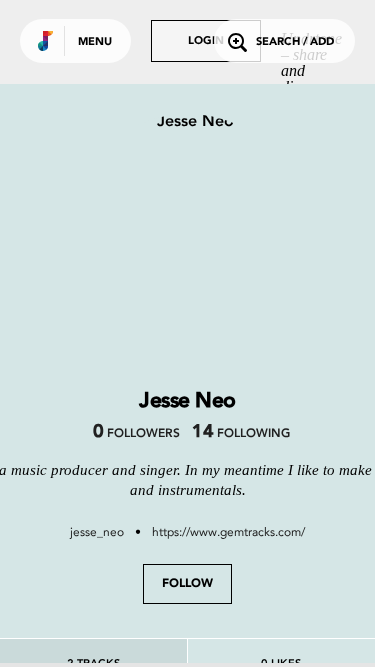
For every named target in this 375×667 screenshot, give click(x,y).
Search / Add (295, 42)
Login (206, 41)
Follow (187, 584)
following (240, 434)
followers (136, 434)
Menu (95, 42)
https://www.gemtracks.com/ (228, 532)
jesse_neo (97, 532)
